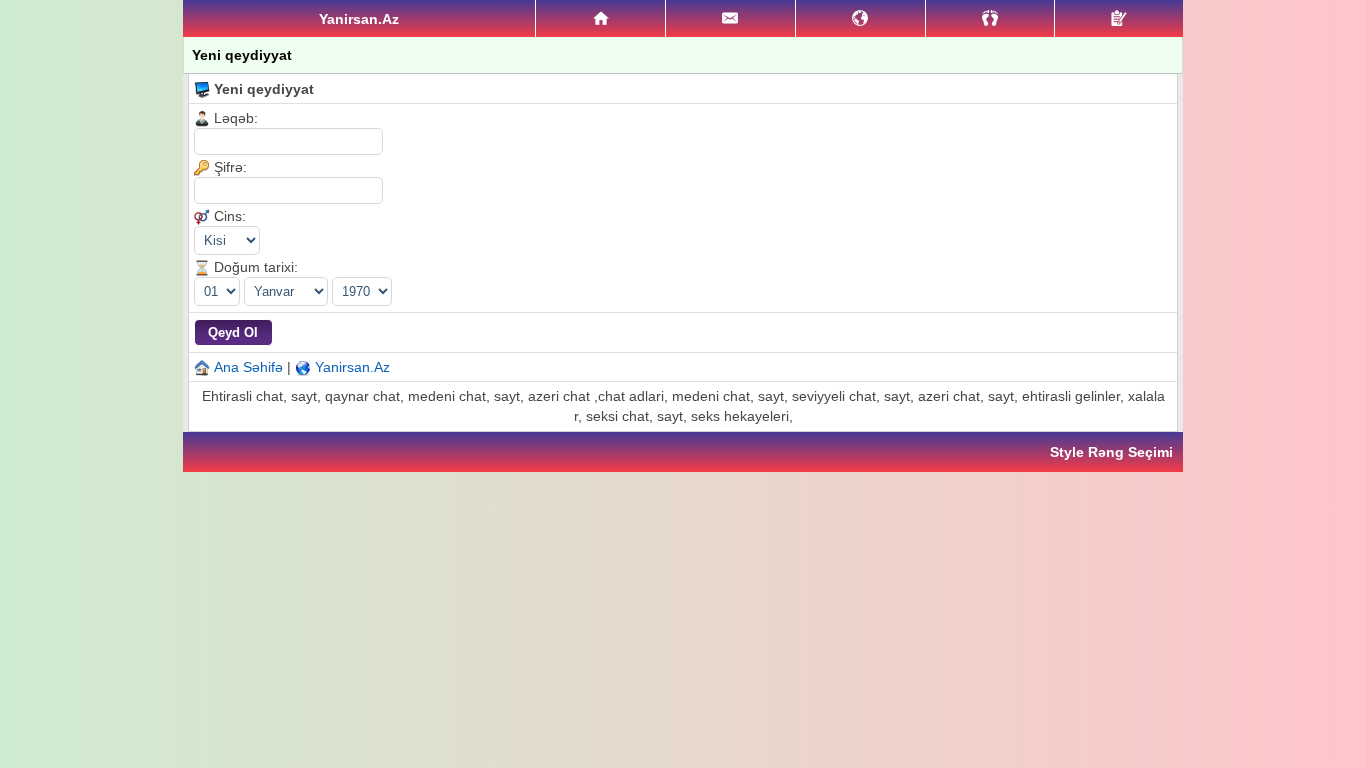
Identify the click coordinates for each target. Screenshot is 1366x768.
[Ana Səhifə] (600, 19)
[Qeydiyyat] (1119, 18)
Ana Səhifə (248, 367)
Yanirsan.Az (352, 367)
